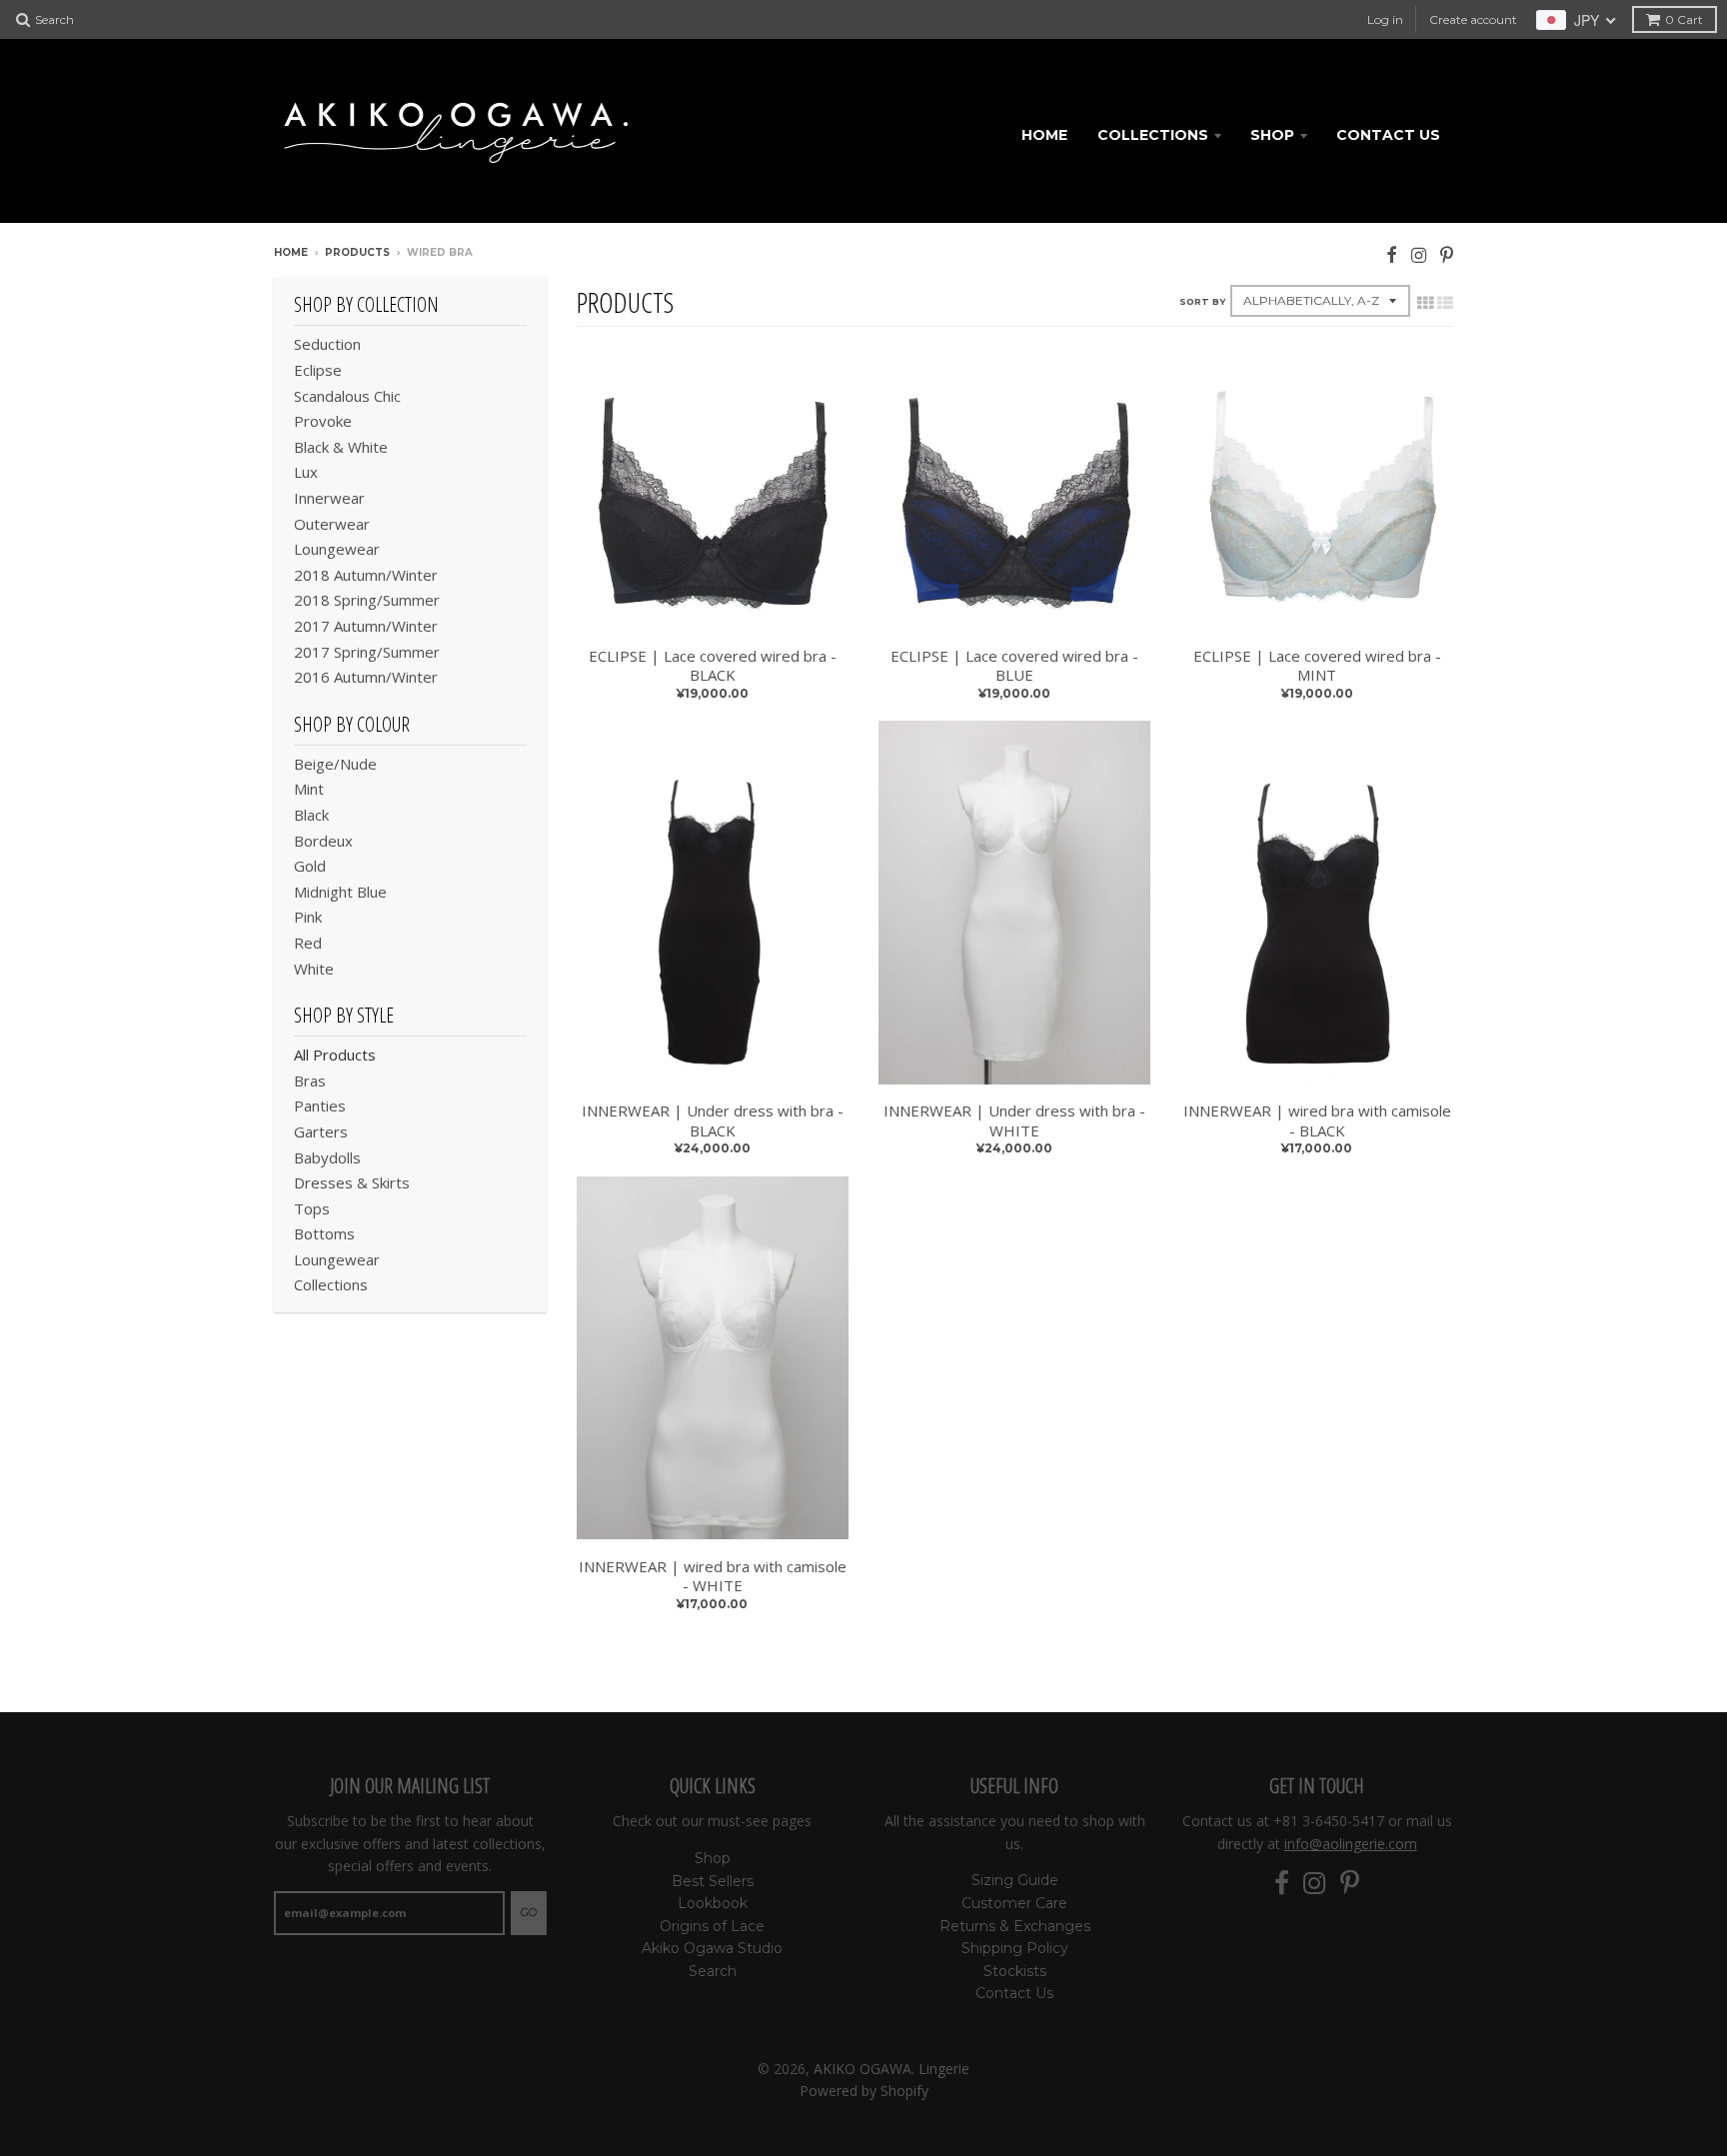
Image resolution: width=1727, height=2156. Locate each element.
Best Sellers (713, 1881)
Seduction (327, 344)
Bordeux (323, 841)
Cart (1684, 19)
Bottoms (324, 1233)
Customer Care (1014, 1903)
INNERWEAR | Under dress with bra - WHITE (1014, 1121)
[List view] (1445, 303)
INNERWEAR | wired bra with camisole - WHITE (713, 1577)
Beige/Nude (335, 764)
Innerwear (329, 498)
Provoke (323, 421)
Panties (320, 1105)
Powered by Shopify (864, 2091)
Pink (308, 917)
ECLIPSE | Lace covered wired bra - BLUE (1014, 666)
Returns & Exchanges (1015, 1926)
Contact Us (1388, 135)
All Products (335, 1055)
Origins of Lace (712, 1926)
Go (529, 1912)
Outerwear (332, 524)
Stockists (1015, 1971)
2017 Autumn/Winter (366, 626)
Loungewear (337, 549)
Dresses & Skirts (352, 1182)
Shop (1272, 135)
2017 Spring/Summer (367, 652)
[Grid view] (1425, 303)
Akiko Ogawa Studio (712, 1948)
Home (1044, 135)
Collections (1153, 135)
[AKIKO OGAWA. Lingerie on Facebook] (1392, 254)
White (314, 969)
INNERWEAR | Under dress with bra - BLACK (713, 1121)
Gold (310, 866)
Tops (312, 1208)
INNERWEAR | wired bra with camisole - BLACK (1317, 1121)
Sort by (1202, 301)
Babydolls (327, 1157)
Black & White (341, 447)
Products (357, 252)
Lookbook (713, 1903)
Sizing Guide (1015, 1880)
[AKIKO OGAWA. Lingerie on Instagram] (1419, 254)
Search (713, 1971)
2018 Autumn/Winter (366, 575)
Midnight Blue (340, 892)
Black (311, 815)
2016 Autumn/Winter (366, 677)
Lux (306, 472)
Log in (1385, 19)
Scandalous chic (347, 396)
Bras (310, 1080)
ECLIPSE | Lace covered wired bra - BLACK (713, 666)
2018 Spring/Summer (367, 600)
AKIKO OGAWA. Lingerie (891, 2069)
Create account (1473, 19)
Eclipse (318, 370)
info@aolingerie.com (1351, 1844)
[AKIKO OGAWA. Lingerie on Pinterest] (1447, 254)
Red (308, 943)
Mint (309, 789)
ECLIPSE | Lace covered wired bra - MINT (1317, 666)
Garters (321, 1131)
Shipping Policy (1015, 1948)
